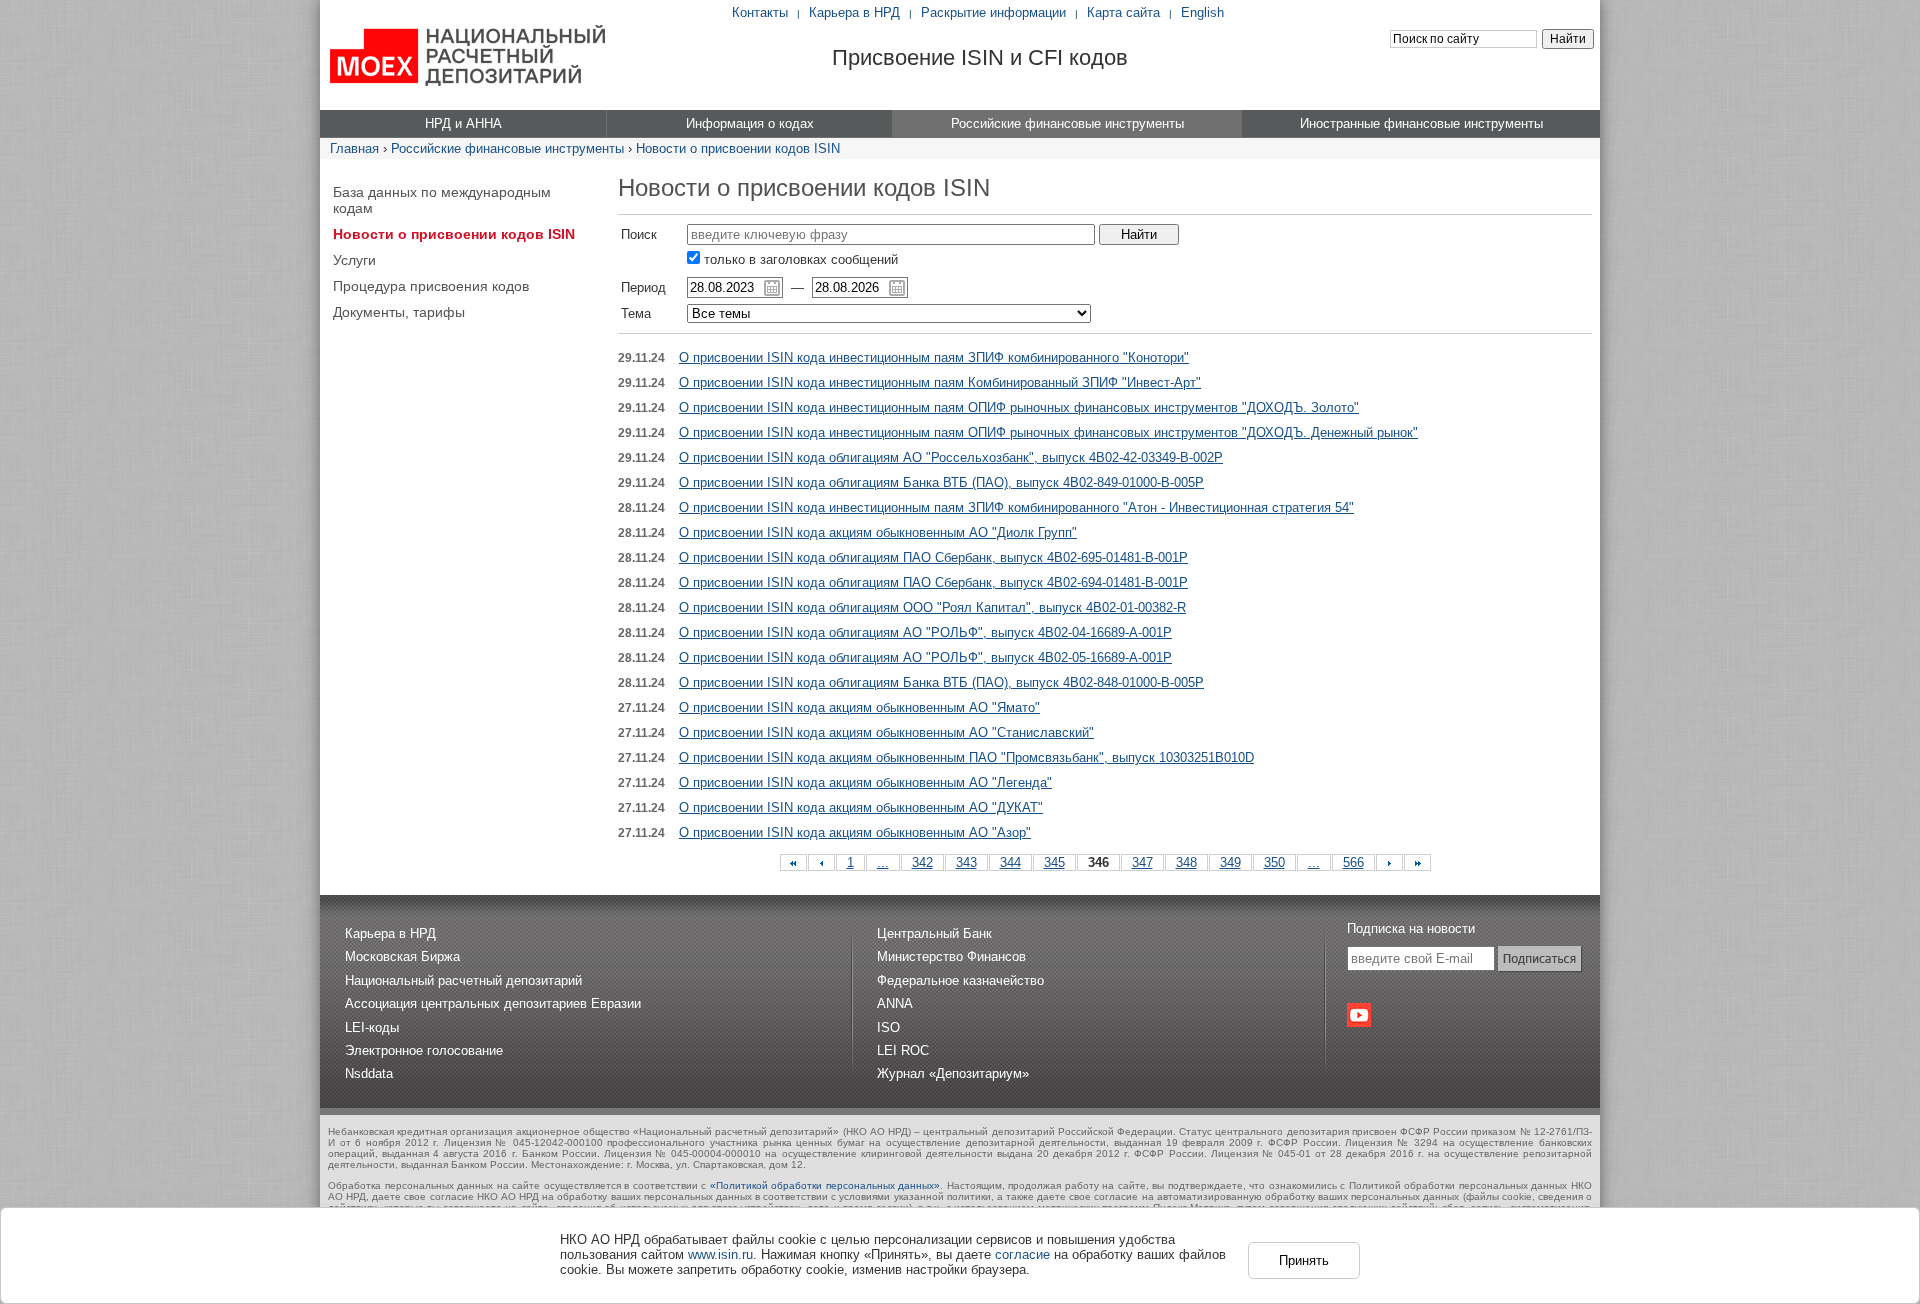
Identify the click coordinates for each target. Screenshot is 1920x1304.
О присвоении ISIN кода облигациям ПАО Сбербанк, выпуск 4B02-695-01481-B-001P (933, 557)
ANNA (895, 1003)
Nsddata (369, 1073)
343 (966, 862)
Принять (1304, 1260)
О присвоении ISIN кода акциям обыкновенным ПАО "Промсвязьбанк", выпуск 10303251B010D (966, 757)
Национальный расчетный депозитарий (463, 980)
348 (1186, 862)
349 (1230, 862)
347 (1142, 862)
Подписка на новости (1411, 928)
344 (1010, 862)
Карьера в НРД (854, 12)
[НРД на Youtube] (1359, 1015)
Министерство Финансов (951, 956)
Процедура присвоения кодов (431, 286)
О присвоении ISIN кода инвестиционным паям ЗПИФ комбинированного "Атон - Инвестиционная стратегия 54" (1016, 507)
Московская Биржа (402, 956)
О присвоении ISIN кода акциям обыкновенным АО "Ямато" (859, 707)
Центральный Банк (934, 933)
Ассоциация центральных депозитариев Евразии (493, 1003)
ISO (888, 1027)
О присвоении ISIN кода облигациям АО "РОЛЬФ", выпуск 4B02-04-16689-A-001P (925, 632)
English (1202, 12)
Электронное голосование (424, 1050)
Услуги (354, 260)
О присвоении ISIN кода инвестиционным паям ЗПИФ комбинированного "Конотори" (934, 357)
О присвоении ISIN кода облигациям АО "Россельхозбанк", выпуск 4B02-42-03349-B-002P (951, 457)
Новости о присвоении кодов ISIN (738, 148)
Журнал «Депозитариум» (953, 1073)
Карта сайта (1123, 12)
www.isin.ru (720, 1254)
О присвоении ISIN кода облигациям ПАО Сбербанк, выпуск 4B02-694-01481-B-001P (933, 582)
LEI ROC (903, 1050)
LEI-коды (372, 1027)
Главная (354, 148)
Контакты (760, 12)
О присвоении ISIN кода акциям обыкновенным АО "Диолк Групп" (878, 532)
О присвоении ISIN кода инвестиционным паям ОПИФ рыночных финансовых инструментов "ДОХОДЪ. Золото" (1019, 407)
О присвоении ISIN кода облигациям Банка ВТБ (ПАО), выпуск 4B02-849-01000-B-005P (941, 482)
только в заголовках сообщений (799, 259)
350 (1274, 862)
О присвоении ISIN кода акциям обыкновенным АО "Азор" (855, 832)
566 (1353, 862)
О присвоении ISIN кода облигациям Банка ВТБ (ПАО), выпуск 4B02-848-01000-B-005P (941, 682)
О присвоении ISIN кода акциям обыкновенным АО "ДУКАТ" (861, 807)
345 (1054, 862)
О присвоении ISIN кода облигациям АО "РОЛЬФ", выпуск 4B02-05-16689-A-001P (925, 657)
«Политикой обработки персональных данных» (825, 1185)
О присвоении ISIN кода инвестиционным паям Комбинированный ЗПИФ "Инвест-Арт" (940, 382)
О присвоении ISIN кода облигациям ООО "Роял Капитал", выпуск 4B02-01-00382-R (932, 607)
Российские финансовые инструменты (507, 148)
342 (922, 862)
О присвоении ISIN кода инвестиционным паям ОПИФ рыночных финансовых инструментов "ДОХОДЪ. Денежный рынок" (1048, 432)
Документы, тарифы (399, 312)
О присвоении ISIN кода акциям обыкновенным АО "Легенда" (865, 782)
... (883, 862)
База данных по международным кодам (442, 200)
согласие (1022, 1254)
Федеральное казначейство (960, 980)
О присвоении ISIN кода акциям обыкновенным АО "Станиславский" (886, 732)
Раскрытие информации (993, 12)
